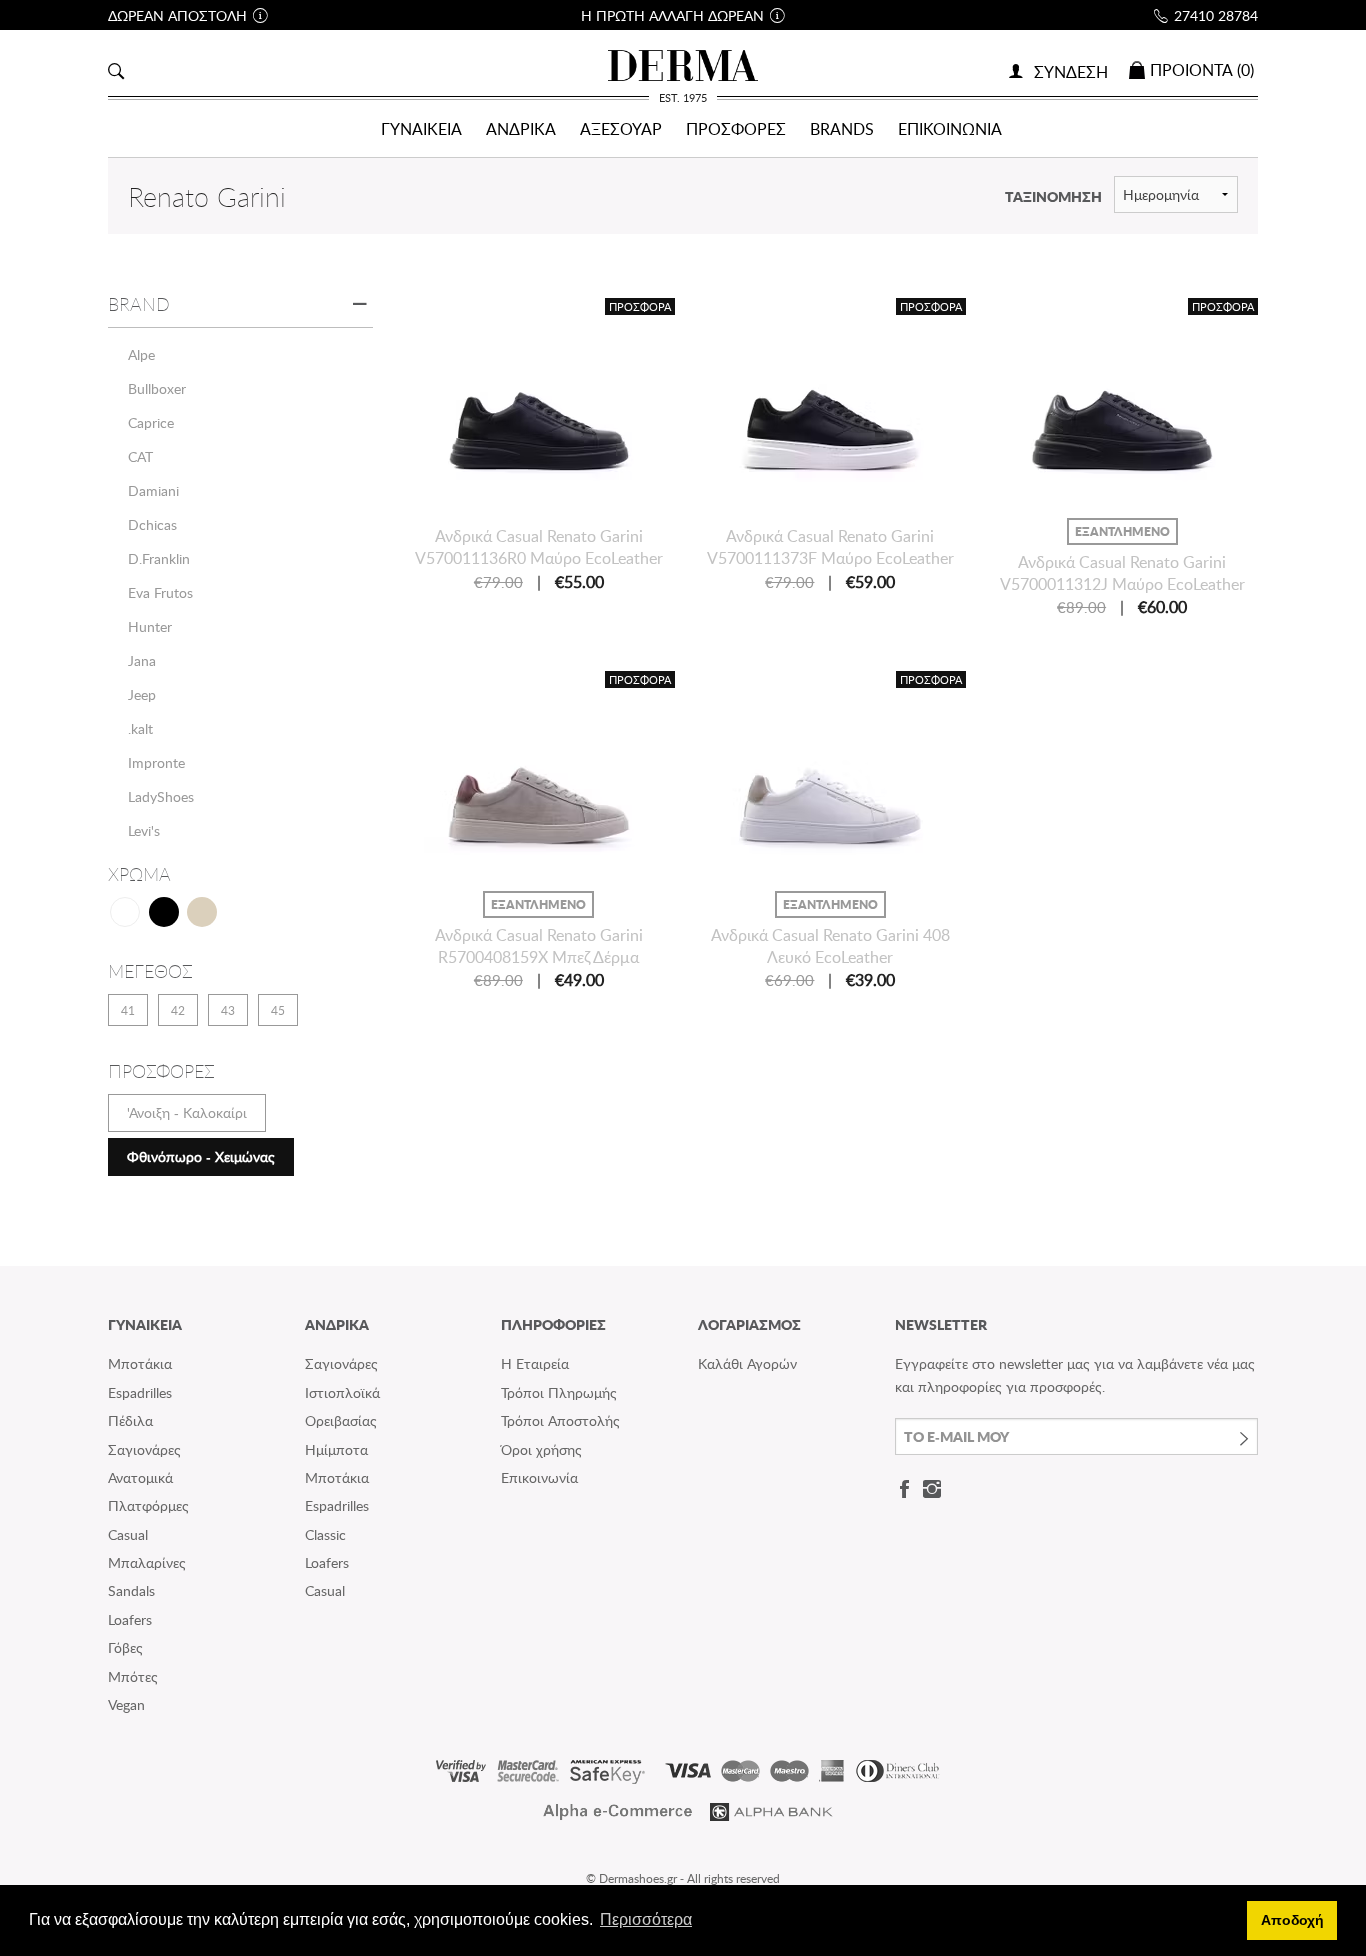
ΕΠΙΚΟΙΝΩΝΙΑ (950, 129)
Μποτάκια (140, 1363)
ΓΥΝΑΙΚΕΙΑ (421, 129)
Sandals (131, 1590)
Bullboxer (157, 388)
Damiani (153, 490)
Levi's (144, 830)
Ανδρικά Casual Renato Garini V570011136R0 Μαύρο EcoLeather (539, 547)
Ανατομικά (140, 1477)
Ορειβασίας (341, 1420)
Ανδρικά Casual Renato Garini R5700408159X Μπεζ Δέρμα (539, 946)
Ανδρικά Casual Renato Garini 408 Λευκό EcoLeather (830, 946)
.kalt (140, 728)
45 (278, 1010)
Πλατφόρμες (148, 1505)
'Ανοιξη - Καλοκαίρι (187, 1112)
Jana (142, 660)
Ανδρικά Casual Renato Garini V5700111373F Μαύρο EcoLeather (830, 547)
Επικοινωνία (539, 1477)
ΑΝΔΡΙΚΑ (521, 129)
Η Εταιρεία (535, 1363)
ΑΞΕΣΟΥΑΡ (621, 129)
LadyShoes (161, 796)
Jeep (142, 694)
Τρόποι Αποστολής (560, 1420)
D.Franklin (159, 558)
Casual (128, 1534)
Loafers (130, 1619)
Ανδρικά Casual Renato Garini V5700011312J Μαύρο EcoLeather (1122, 573)
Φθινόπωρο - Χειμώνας (201, 1156)
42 (178, 1010)
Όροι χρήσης (541, 1449)
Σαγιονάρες (144, 1449)
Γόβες (125, 1647)
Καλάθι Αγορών (747, 1363)
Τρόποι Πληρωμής (559, 1392)
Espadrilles (140, 1392)
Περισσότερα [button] (646, 1919)
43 (228, 1010)
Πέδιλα (130, 1420)
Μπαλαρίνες (147, 1562)
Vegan (126, 1704)
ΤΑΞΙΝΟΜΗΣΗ (1053, 196)
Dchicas (152, 524)
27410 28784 (1216, 15)
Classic (325, 1534)
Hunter (150, 626)
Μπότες (133, 1676)
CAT (140, 456)
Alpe (141, 354)
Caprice (151, 422)
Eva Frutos (160, 592)
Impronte (156, 762)
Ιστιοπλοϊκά (342, 1392)
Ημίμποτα (336, 1449)
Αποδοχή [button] (1292, 1920)
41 (128, 1010)
